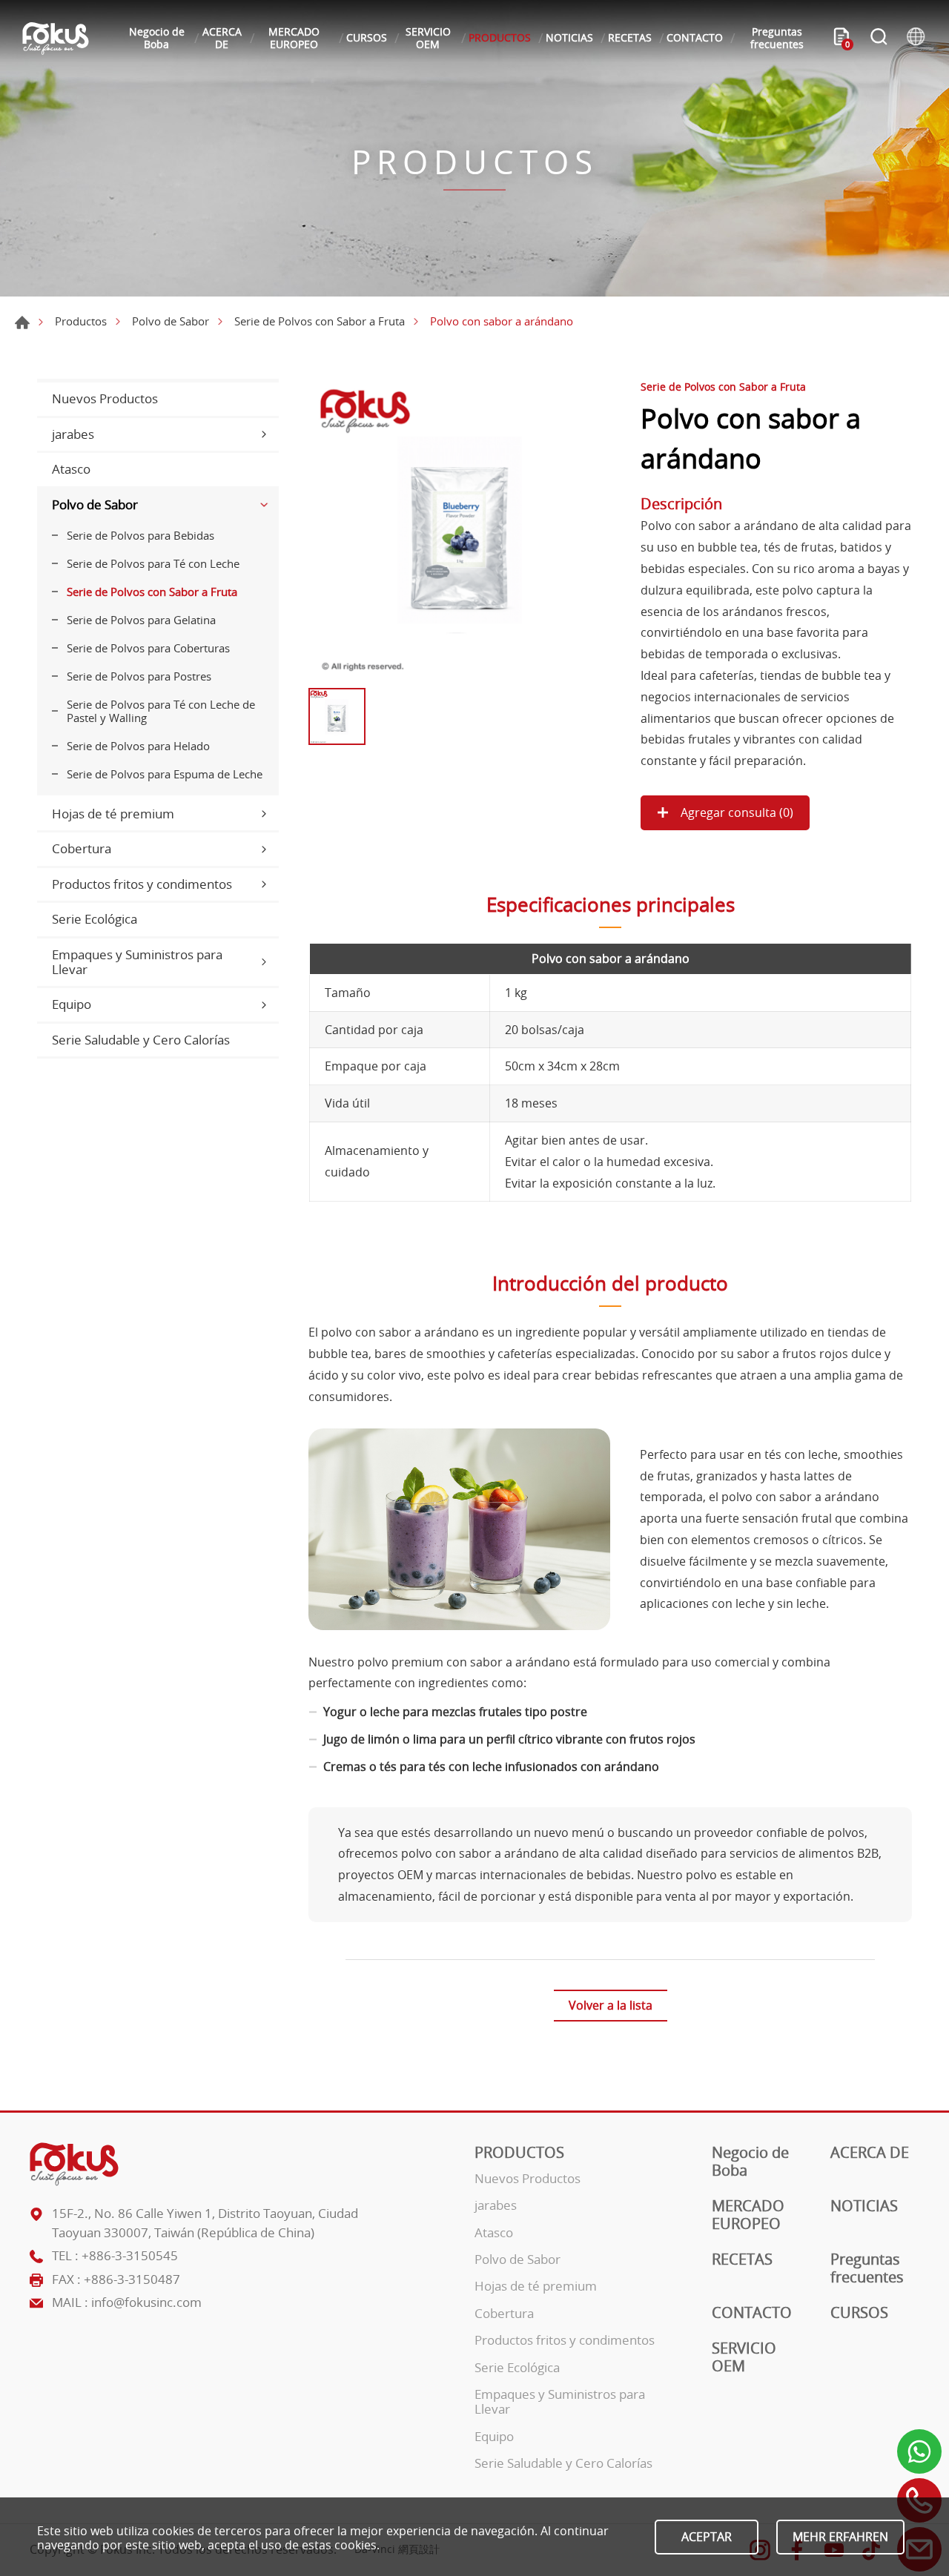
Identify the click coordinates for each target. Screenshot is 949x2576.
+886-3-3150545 (130, 2255)
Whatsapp (919, 2451)
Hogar (22, 322)
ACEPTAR (707, 2537)
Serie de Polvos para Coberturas (148, 648)
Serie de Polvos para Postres (139, 676)
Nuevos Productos (105, 398)
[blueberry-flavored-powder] (459, 530)
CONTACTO (695, 37)
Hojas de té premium (113, 814)
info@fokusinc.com (146, 2302)
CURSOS (367, 37)
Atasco (71, 469)
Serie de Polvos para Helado (138, 746)
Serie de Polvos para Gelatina (141, 620)
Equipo (72, 1004)
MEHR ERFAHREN (840, 2537)
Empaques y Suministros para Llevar (137, 962)
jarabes (73, 434)
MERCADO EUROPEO (294, 38)
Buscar (879, 39)
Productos (81, 321)
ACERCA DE (222, 38)
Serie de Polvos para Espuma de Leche (165, 774)
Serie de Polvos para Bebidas (140, 535)
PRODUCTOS (500, 37)
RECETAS (630, 37)
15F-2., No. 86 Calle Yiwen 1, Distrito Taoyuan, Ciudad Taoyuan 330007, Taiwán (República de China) (205, 2223)
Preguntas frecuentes (777, 38)
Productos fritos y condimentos (142, 884)
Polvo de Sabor (171, 321)
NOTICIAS (569, 37)
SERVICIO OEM (428, 38)
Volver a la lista (611, 2005)
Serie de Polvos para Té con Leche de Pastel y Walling (161, 711)
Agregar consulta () (735, 812)
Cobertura (82, 848)
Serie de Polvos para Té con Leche (153, 563)
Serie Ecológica (95, 919)
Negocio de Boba (157, 38)
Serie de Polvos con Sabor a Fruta (320, 321)
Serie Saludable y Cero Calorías (141, 1040)
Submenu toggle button (264, 434)
